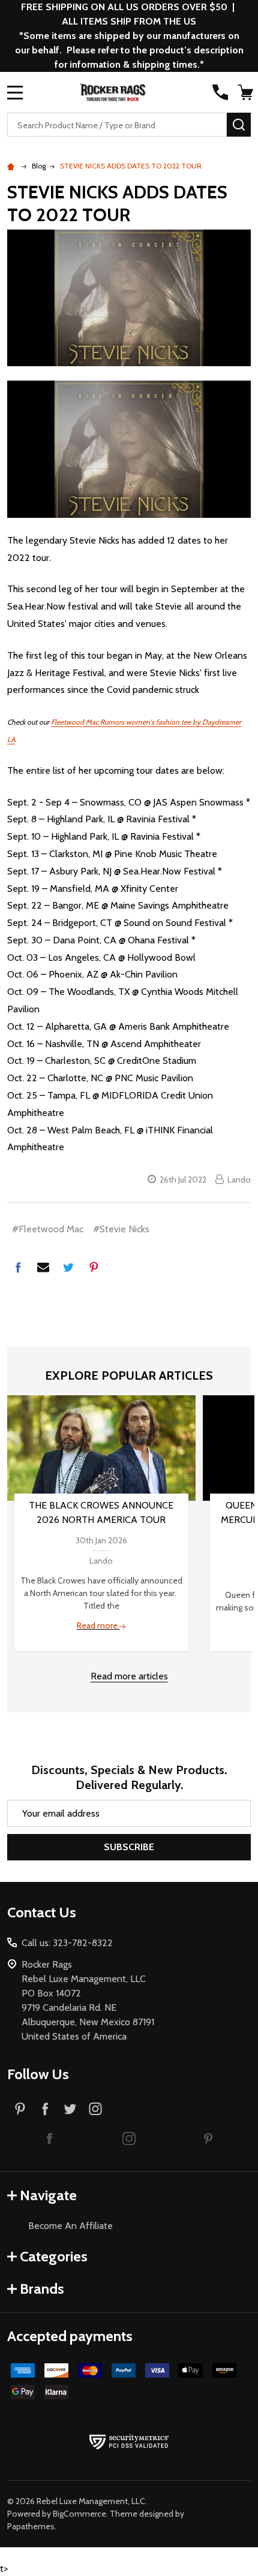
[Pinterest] (94, 1267)
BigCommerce (79, 2514)
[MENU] (15, 92)
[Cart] (245, 92)
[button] (50, 2138)
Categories (54, 2256)
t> (129, 1288)
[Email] (43, 1267)
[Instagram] (95, 2109)
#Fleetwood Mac (48, 1229)
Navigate (48, 2195)
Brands (42, 2289)
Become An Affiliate (70, 2226)
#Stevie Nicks (121, 1229)
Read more (98, 1625)
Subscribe (129, 1847)
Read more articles (129, 1676)
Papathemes (31, 2526)
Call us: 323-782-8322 (67, 1943)
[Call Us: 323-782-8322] (220, 92)
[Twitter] (68, 1267)
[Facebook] (18, 1267)
